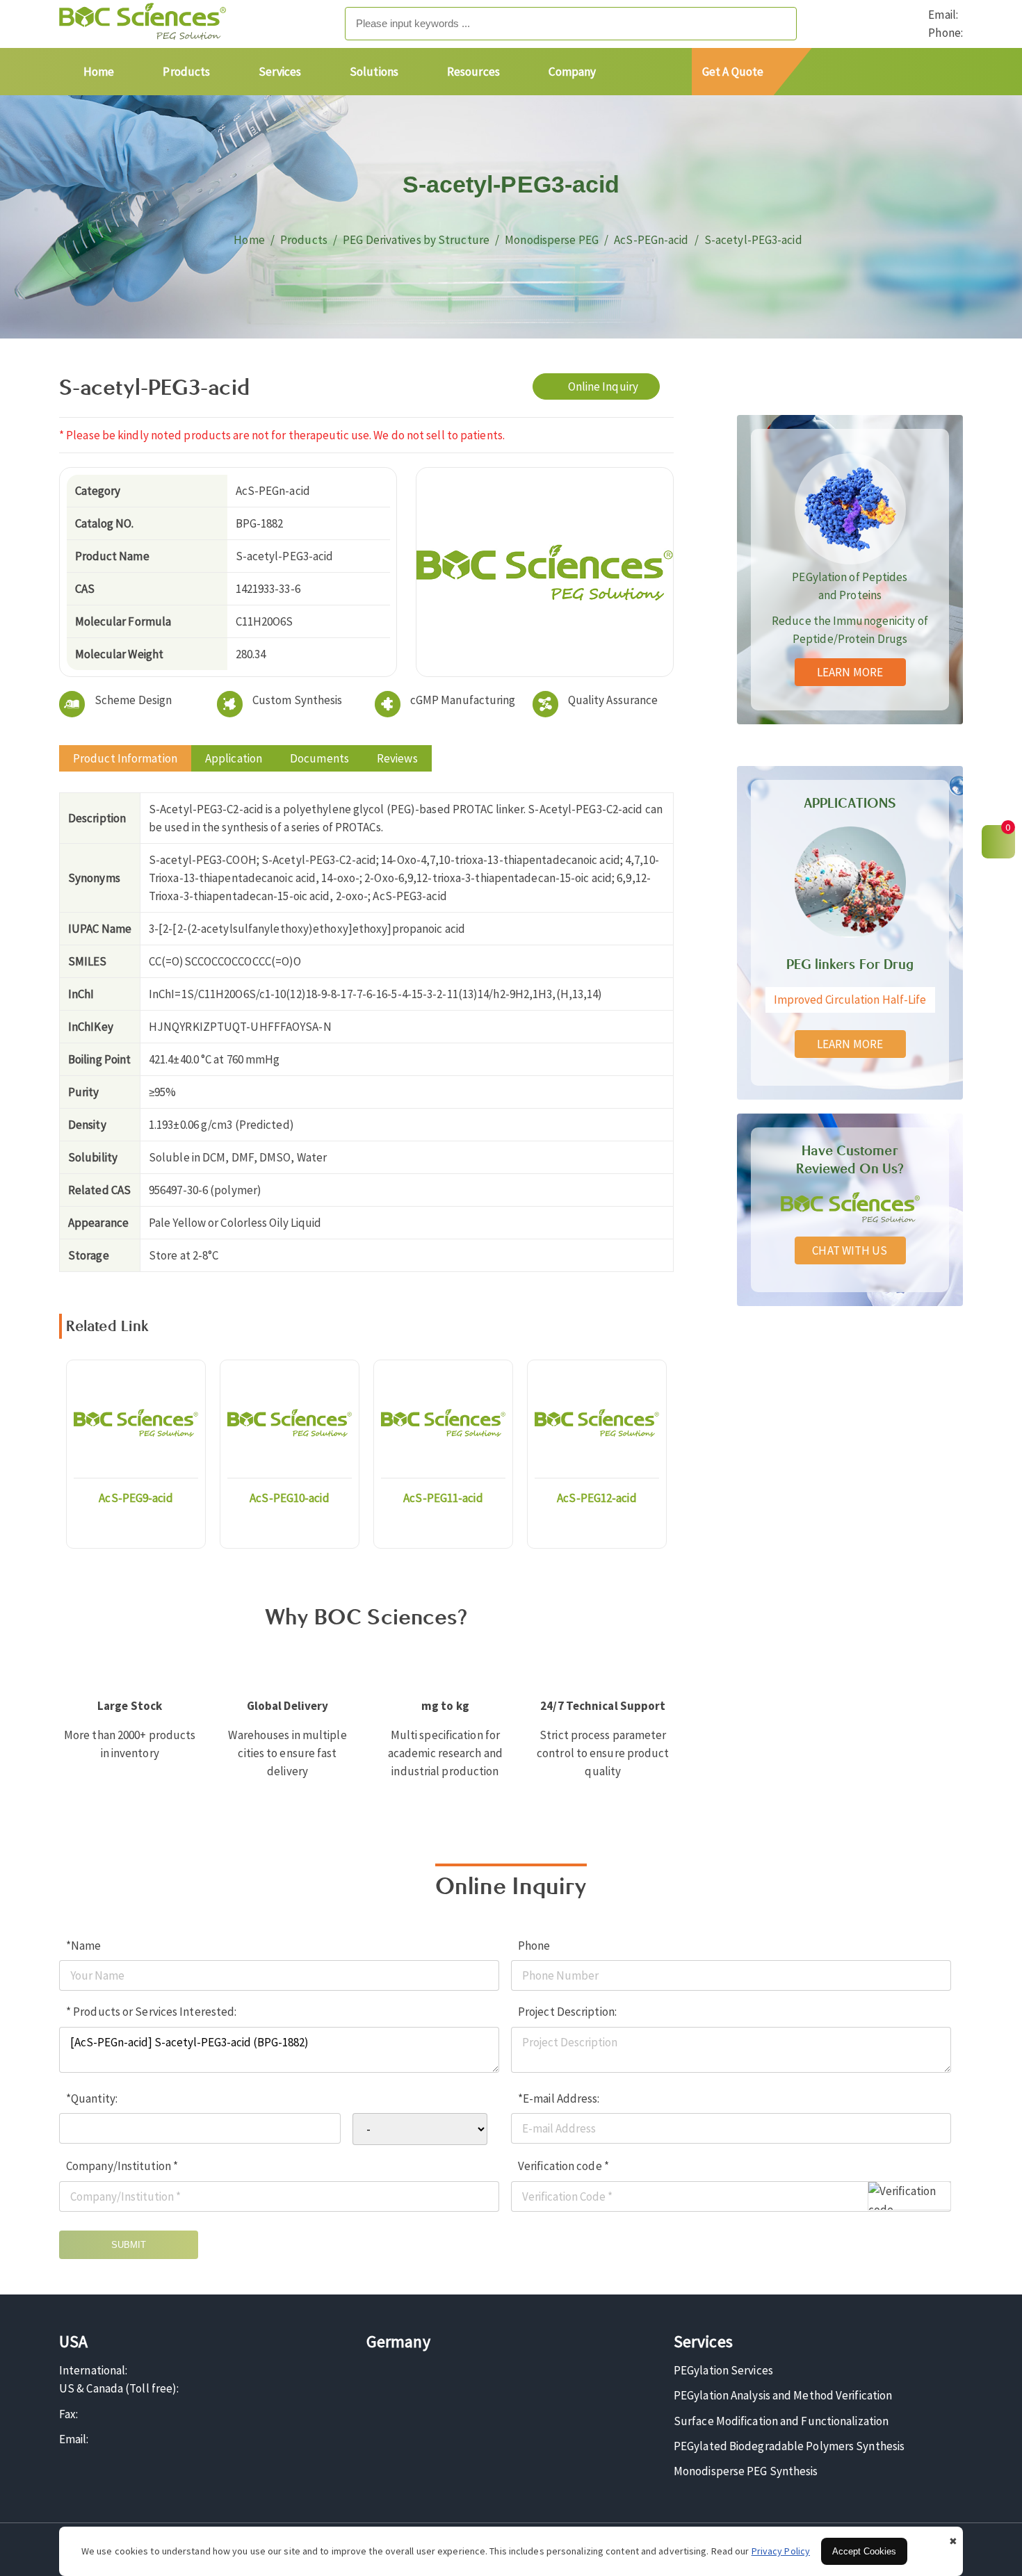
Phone (534, 1946)
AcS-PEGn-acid (651, 240)
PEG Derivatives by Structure (416, 240)
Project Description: (567, 2012)
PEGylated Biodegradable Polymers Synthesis (789, 2446)
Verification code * (563, 2166)
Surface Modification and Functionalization (781, 2421)
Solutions (374, 72)
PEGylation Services (723, 2370)
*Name (84, 1946)
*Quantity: (92, 2098)
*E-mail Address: (559, 2098)
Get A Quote (733, 72)
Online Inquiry (603, 386)
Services (280, 72)
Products (186, 72)
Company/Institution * (122, 2166)
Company (573, 72)
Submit (129, 2245)
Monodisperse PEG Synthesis (746, 2471)
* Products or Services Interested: (151, 2012)
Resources (473, 72)
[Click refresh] (909, 2196)
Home (99, 72)
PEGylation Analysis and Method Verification (783, 2395)
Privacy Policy (781, 2551)
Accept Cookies (864, 2551)
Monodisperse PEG (552, 240)
